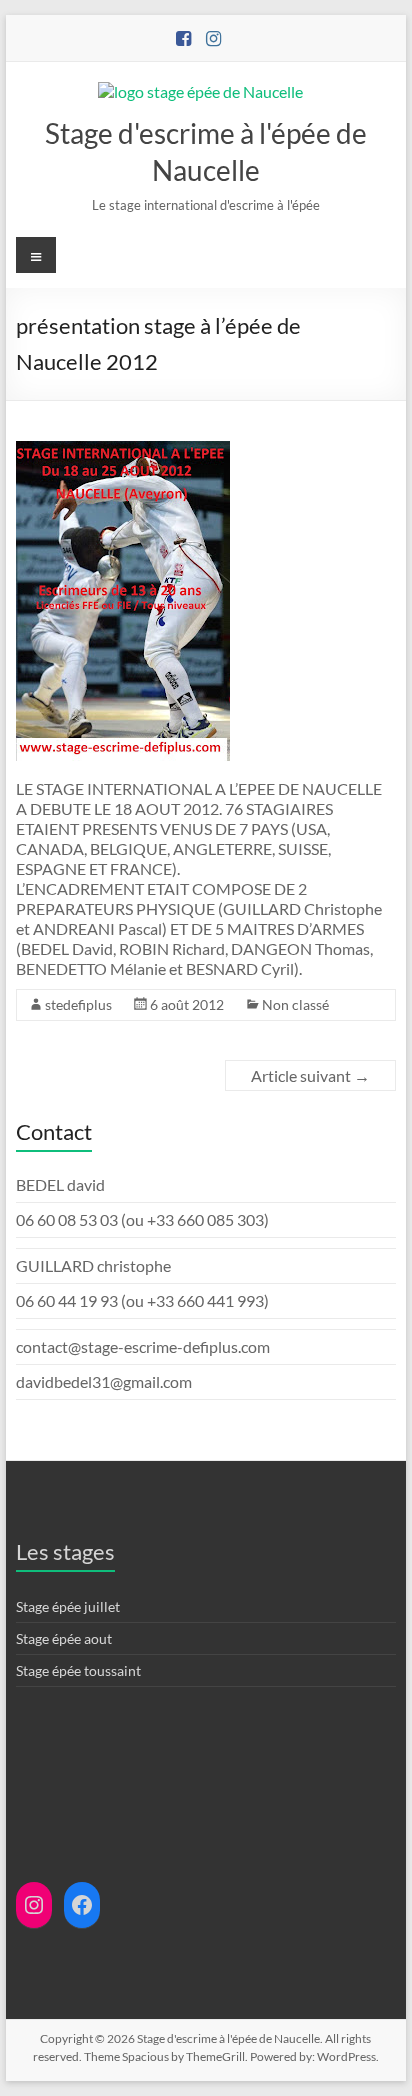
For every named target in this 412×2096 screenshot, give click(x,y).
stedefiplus (78, 1004)
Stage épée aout (64, 1638)
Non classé (295, 1004)
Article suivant (310, 1075)
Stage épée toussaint (78, 1670)
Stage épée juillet (68, 1606)
